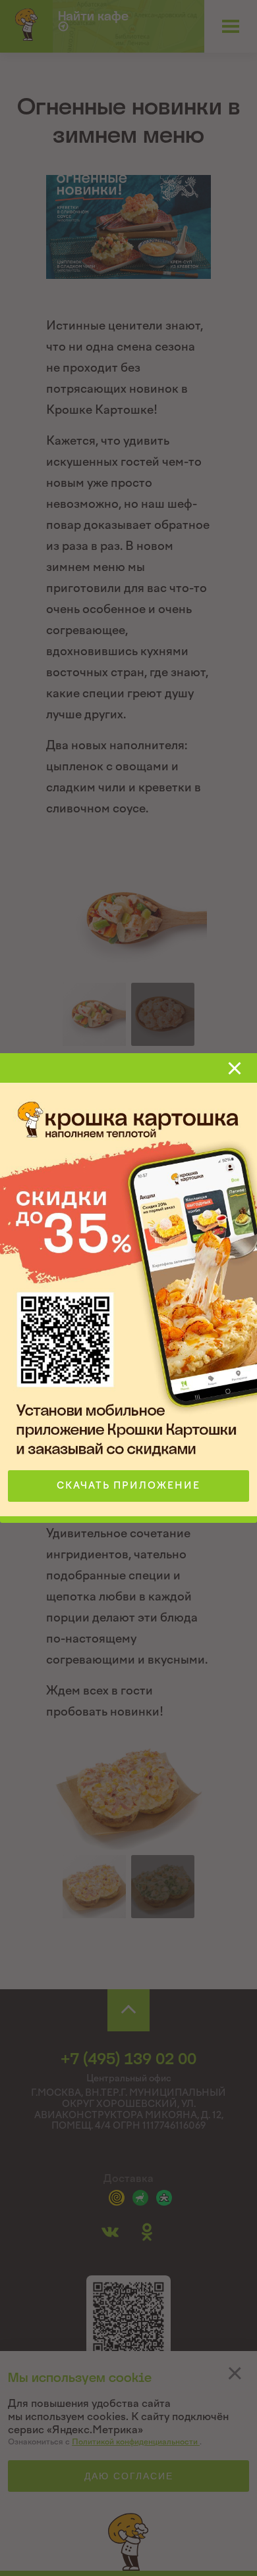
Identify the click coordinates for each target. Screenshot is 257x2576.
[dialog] (128, 1288)
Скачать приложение (128, 1486)
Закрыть (235, 1068)
